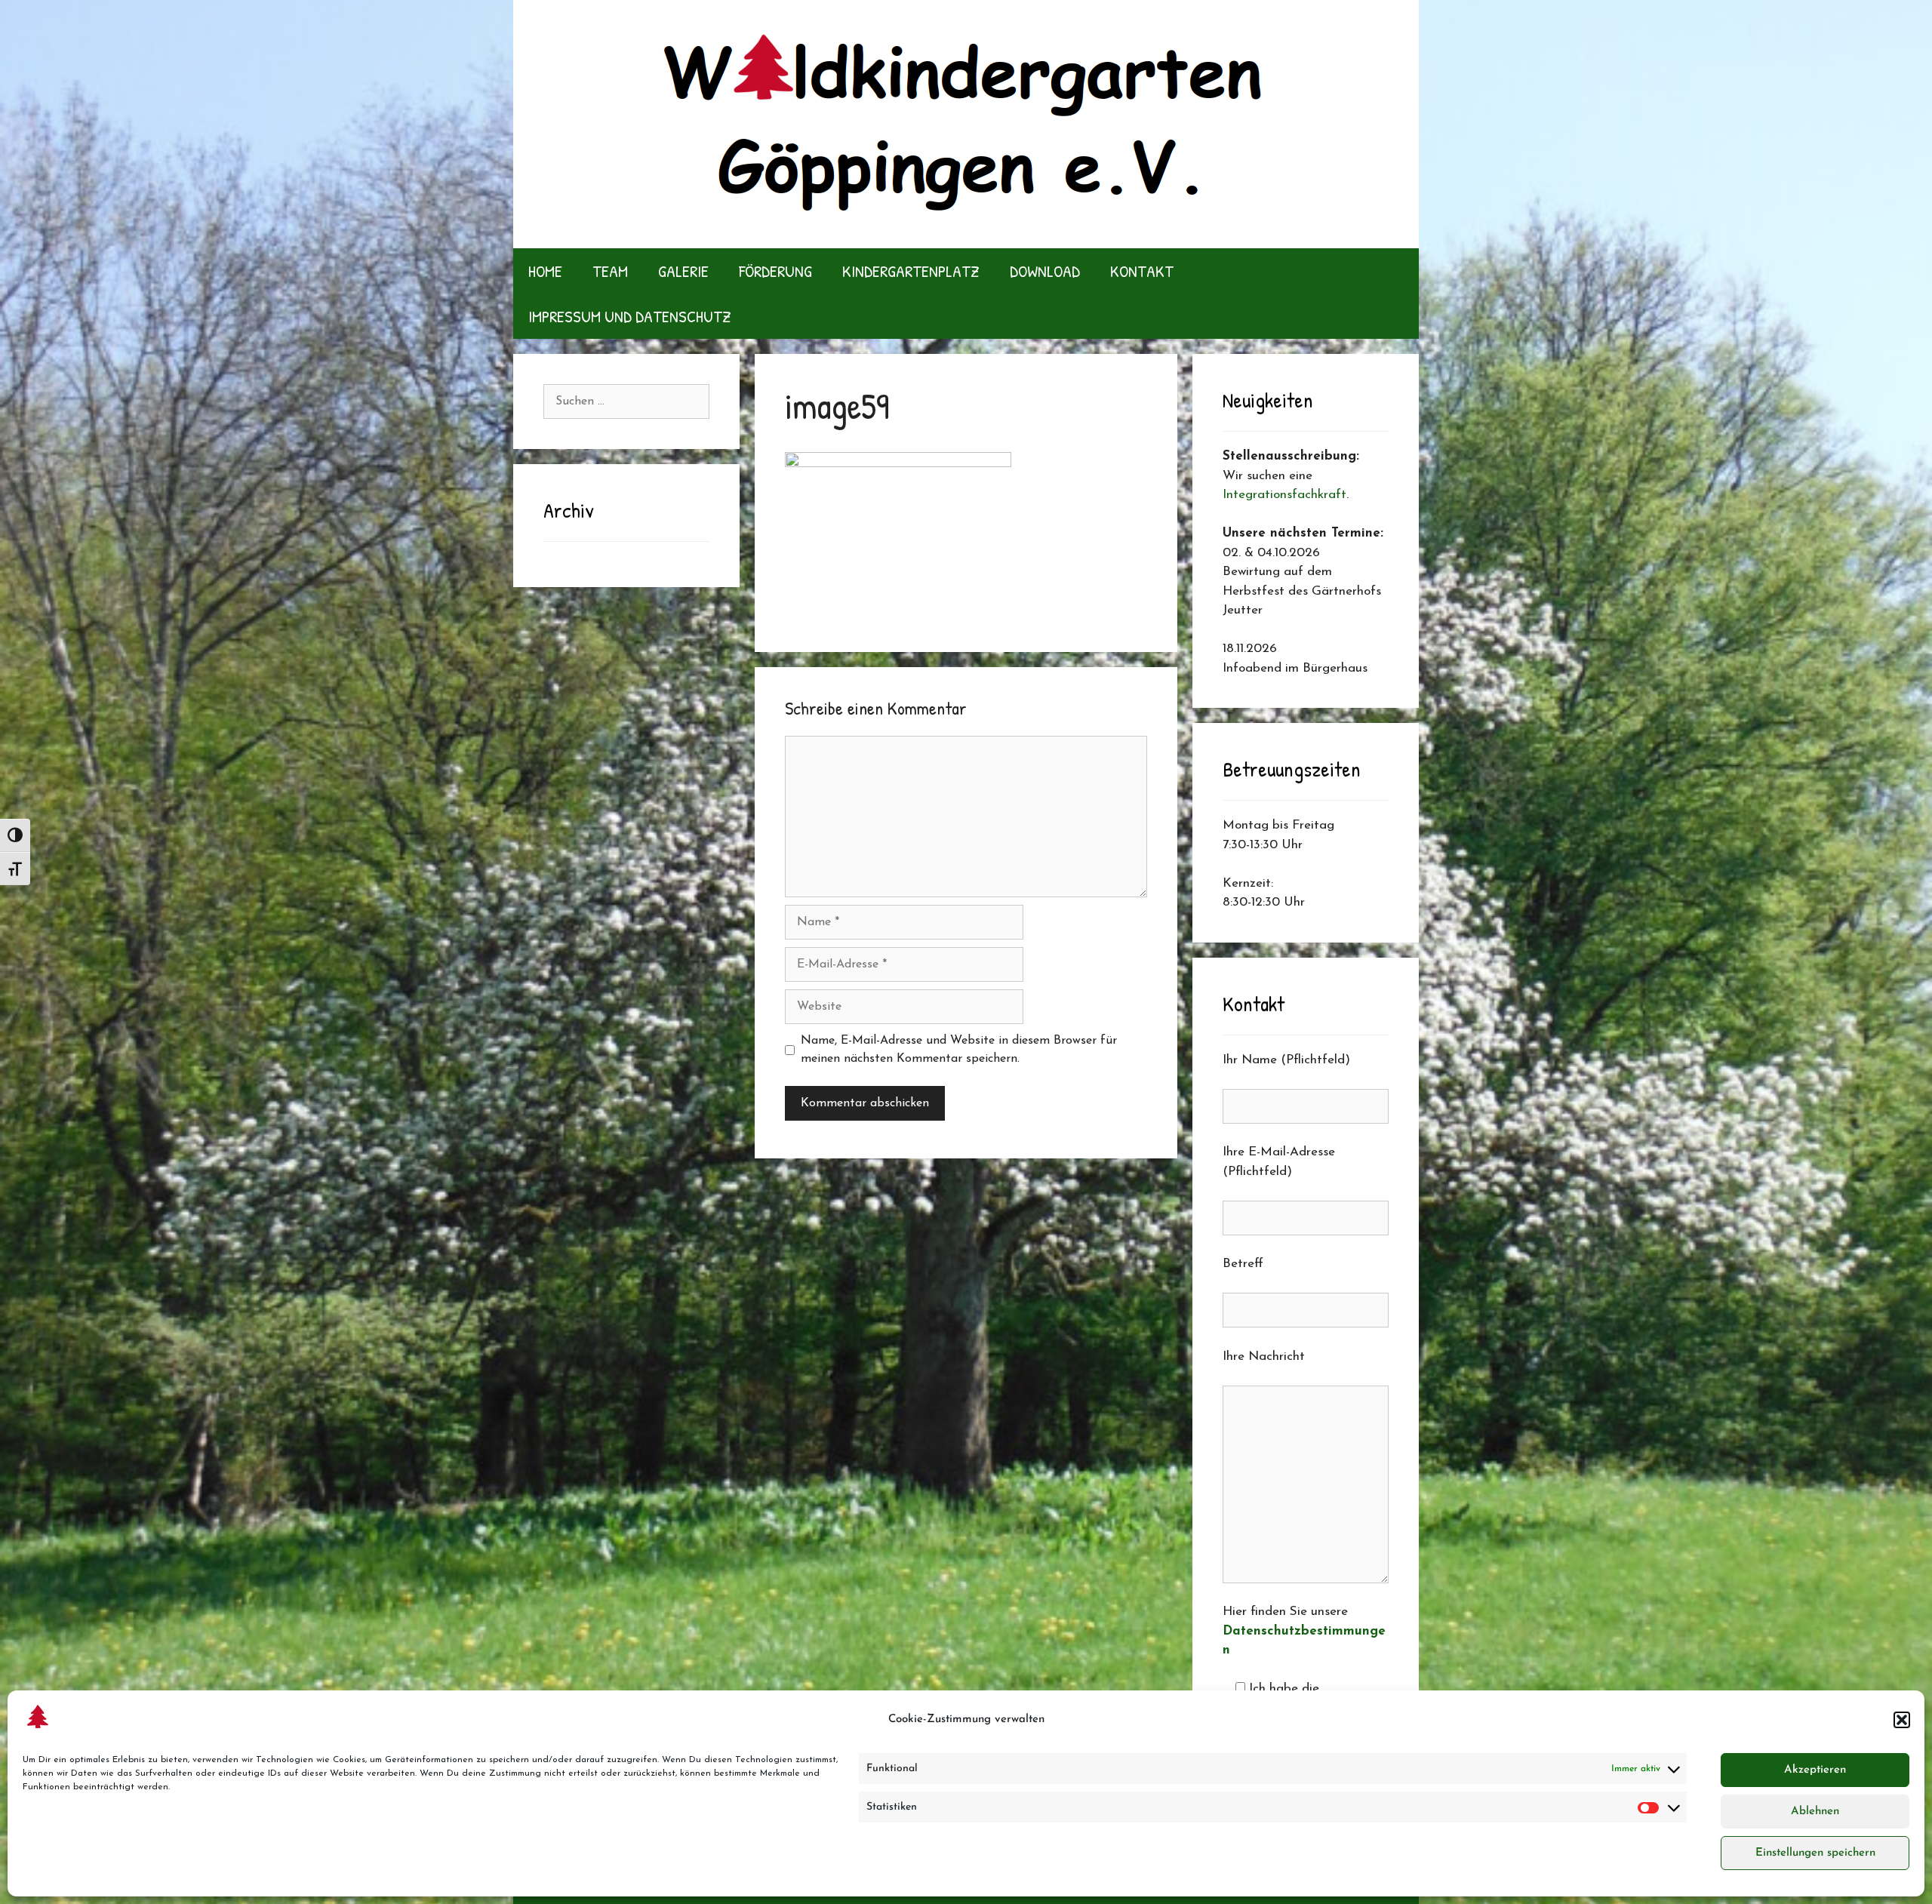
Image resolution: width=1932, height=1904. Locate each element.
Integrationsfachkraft (1284, 495)
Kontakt (1142, 271)
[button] (1902, 1720)
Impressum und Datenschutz (630, 316)
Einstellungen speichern (1815, 1853)
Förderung (775, 271)
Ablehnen (1815, 1812)
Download (1045, 271)
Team (610, 271)
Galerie (683, 271)
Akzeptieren (1815, 1770)
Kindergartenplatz (911, 271)
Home (545, 271)
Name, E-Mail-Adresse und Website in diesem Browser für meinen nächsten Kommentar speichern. (959, 1050)
